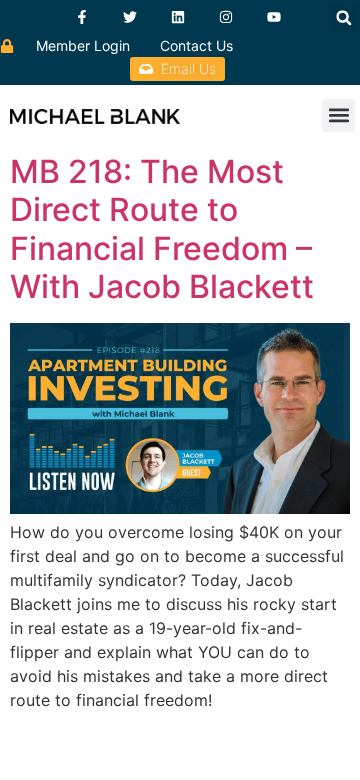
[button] (344, 18)
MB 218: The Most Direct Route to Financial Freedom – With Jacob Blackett (162, 229)
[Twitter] (130, 17)
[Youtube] (274, 17)
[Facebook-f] (82, 17)
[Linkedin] (178, 17)
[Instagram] (226, 17)
